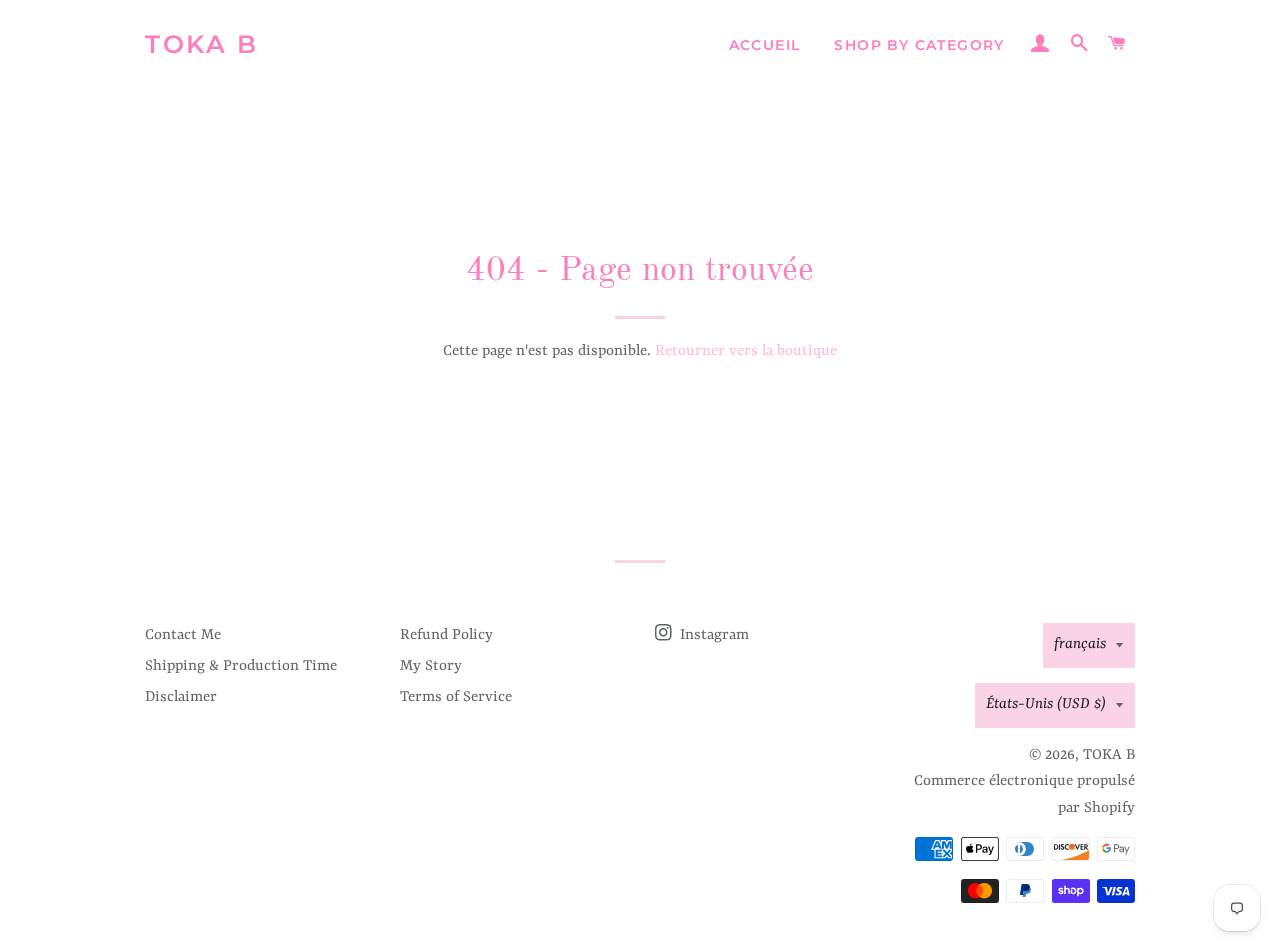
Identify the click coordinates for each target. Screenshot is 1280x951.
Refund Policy (446, 635)
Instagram (712, 635)
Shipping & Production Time (241, 666)
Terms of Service (456, 697)
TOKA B (201, 44)
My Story (431, 666)
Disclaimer (181, 697)
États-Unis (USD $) (1046, 704)
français (1080, 644)
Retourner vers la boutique (746, 351)
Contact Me (183, 635)
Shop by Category (919, 45)
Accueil (765, 45)
